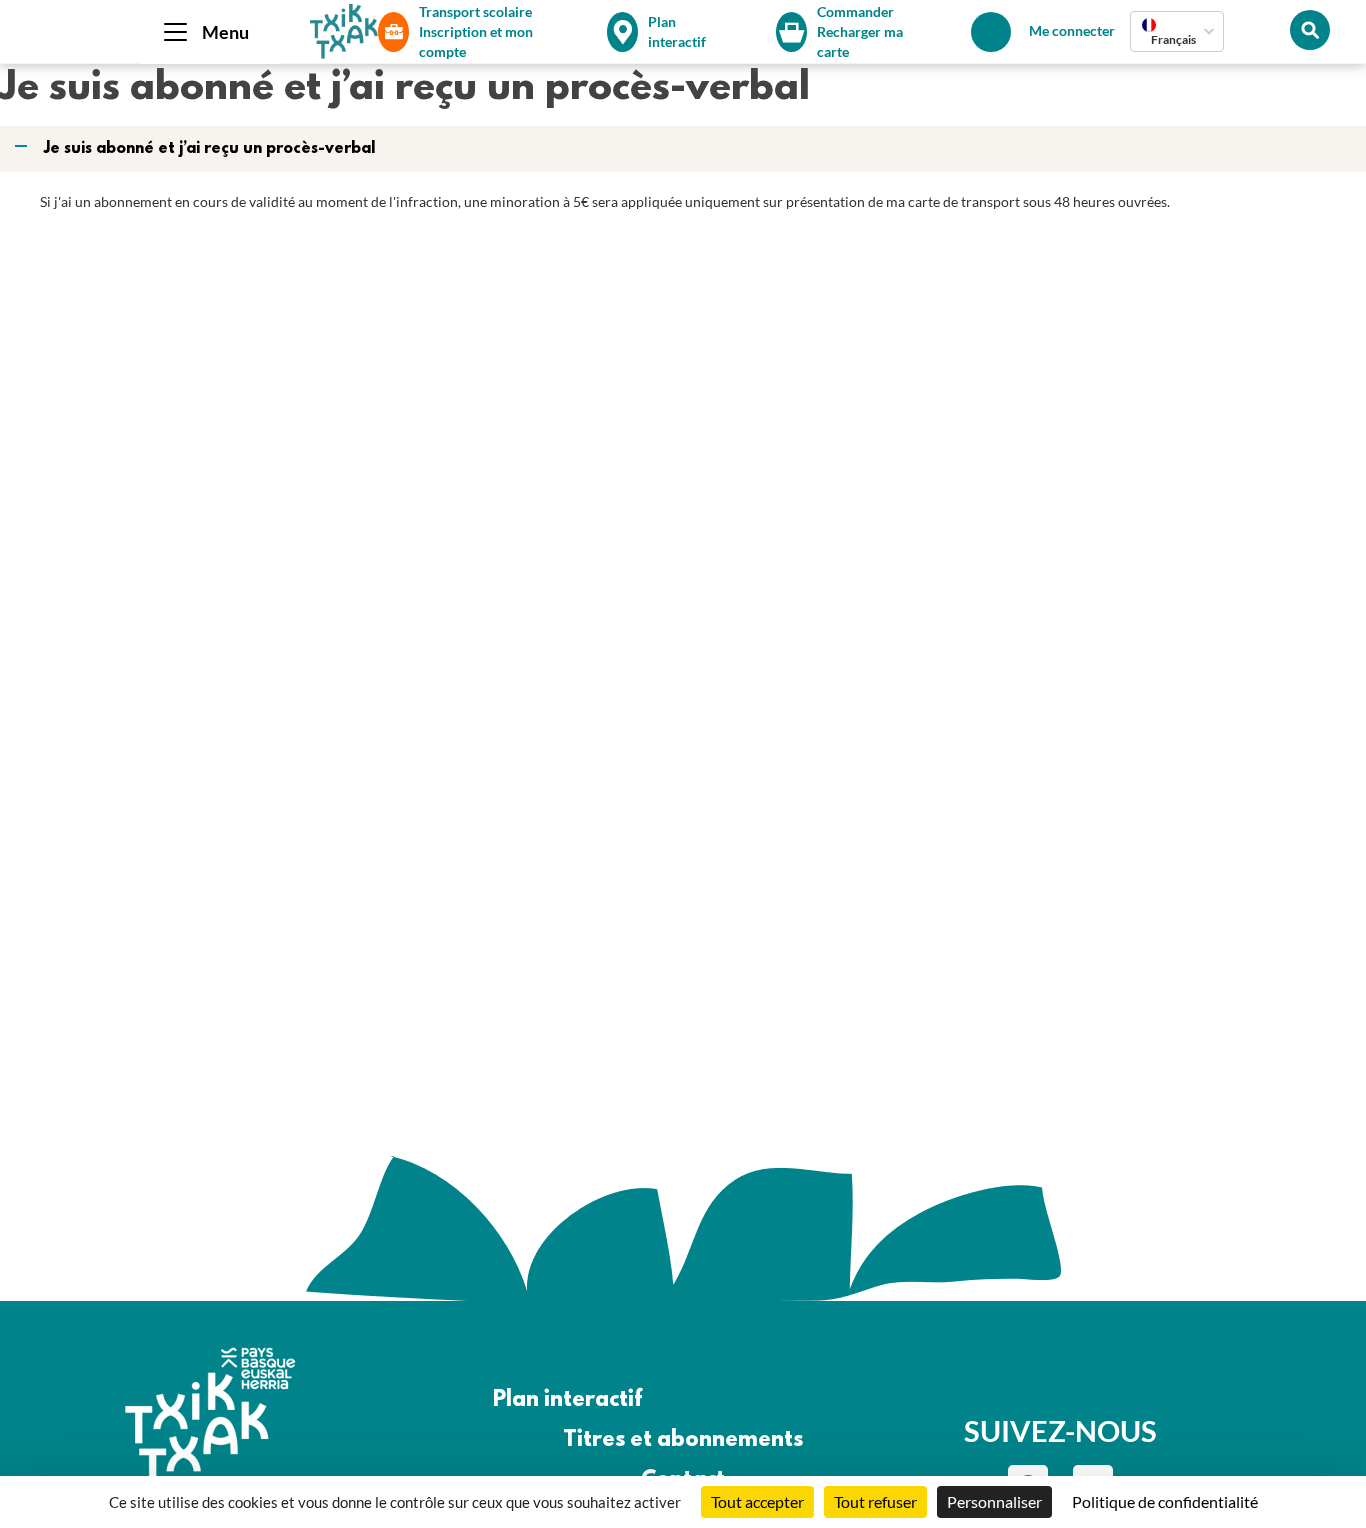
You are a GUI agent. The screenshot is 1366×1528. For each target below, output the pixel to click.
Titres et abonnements (683, 1440)
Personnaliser (994, 1501)
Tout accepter (757, 1501)
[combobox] (1177, 31)
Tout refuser (875, 1501)
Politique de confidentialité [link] (1165, 1501)
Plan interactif (567, 1400)
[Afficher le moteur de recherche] (1310, 30)
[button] (685, 149)
